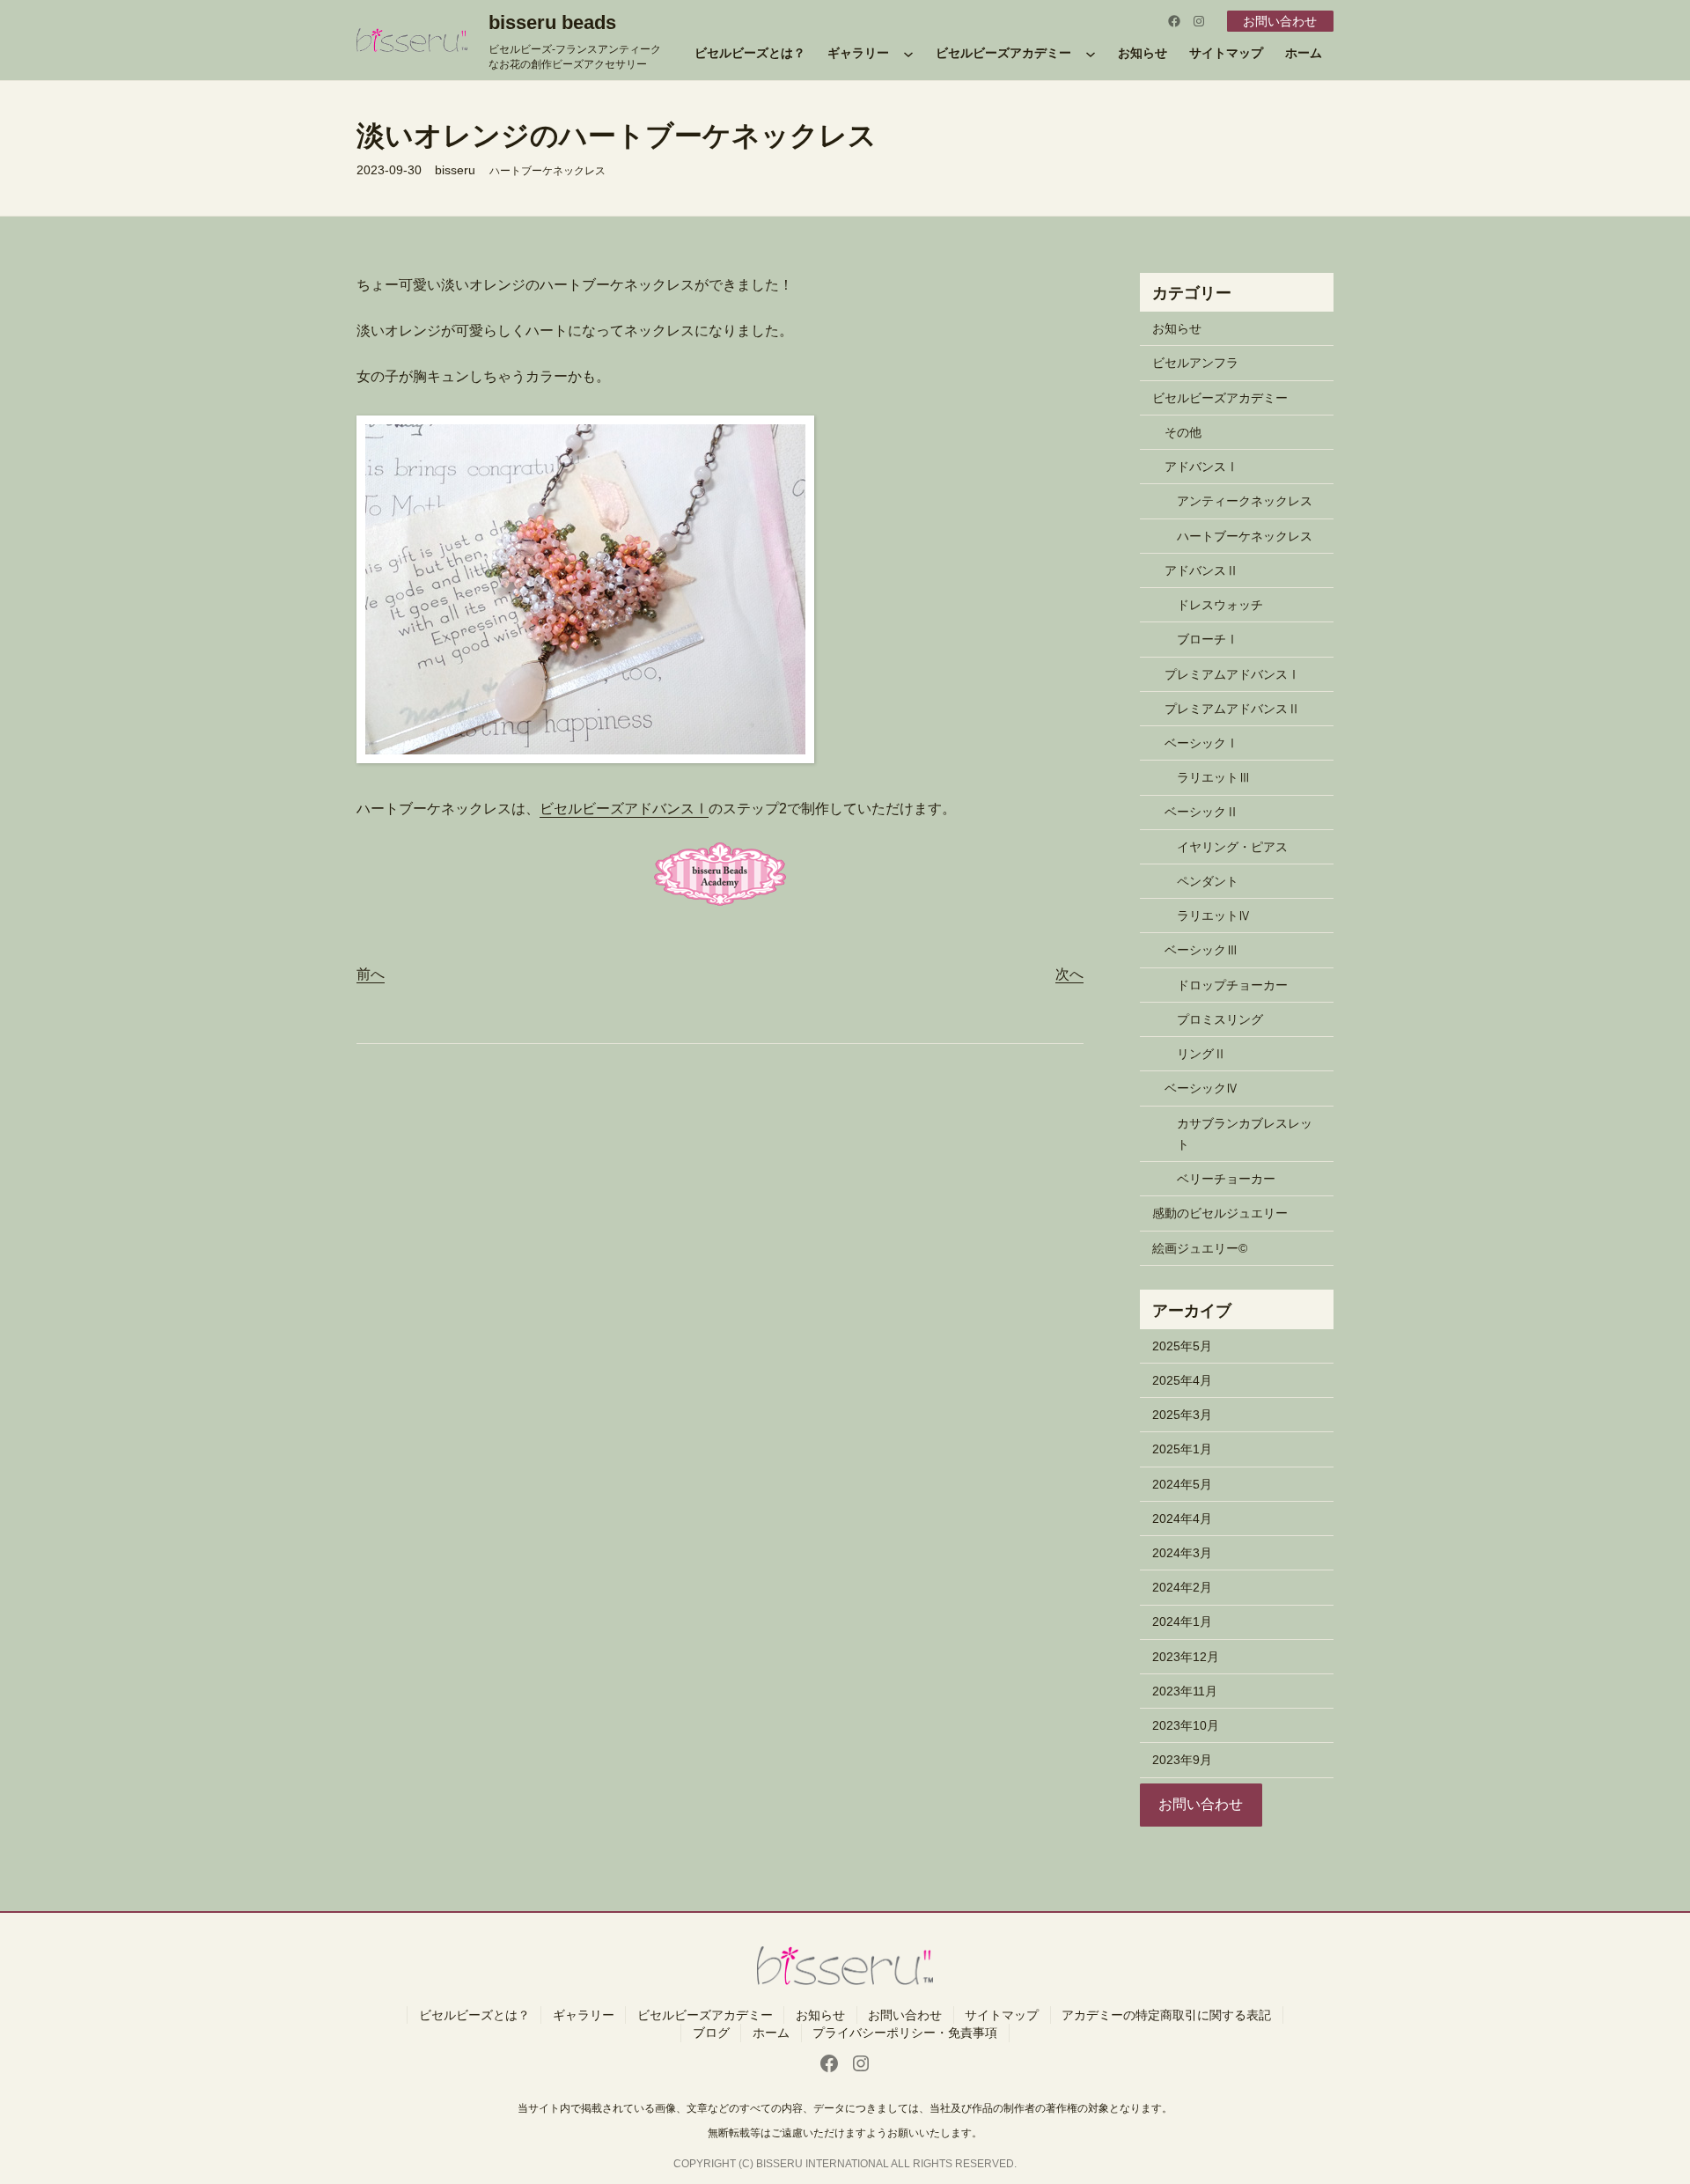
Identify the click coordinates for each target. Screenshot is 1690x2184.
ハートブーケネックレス (547, 171)
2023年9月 (1182, 1760)
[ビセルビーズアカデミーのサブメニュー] (1091, 54)
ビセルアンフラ (1195, 363)
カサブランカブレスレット (1245, 1134)
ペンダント (1208, 881)
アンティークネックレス (1245, 501)
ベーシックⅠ (1201, 743)
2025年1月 (1182, 1449)
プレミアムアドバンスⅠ (1232, 674)
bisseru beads (552, 22)
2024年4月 (1182, 1519)
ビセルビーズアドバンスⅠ (624, 809)
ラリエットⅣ (1214, 916)
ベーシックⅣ (1201, 1088)
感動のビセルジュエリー (1220, 1213)
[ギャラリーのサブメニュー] (908, 54)
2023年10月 (1186, 1725)
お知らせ (1177, 328)
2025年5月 (1182, 1346)
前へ (371, 974)
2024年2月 (1182, 1587)
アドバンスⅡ (1201, 570)
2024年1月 (1182, 1621)
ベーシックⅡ (1201, 812)
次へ (1069, 974)
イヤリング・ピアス (1232, 847)
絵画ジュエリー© (1200, 1248)
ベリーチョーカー (1226, 1179)
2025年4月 (1182, 1380)
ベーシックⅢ (1201, 950)
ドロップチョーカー (1232, 985)
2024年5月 (1182, 1484)
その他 (1183, 432)
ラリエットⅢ (1214, 777)
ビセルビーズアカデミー (1220, 398)
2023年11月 (1185, 1691)
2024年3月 (1182, 1553)
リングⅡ (1201, 1054)
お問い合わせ (1280, 21)
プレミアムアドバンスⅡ (1232, 709)
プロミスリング (1220, 1019)
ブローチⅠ (1208, 639)
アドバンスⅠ (1201, 467)
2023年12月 (1186, 1657)
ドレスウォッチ (1220, 605)
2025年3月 (1182, 1415)
